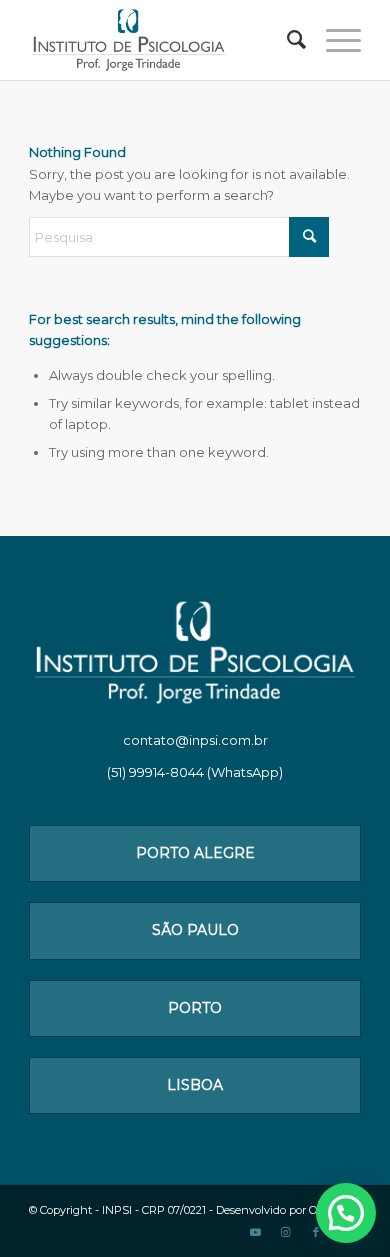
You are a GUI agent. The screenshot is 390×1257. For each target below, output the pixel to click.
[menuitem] (286, 40)
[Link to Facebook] (316, 1232)
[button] (346, 1213)
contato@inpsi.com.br (195, 740)
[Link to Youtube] (256, 1232)
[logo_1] (161, 40)
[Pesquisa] (286, 40)
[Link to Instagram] (286, 1232)
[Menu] (333, 40)
